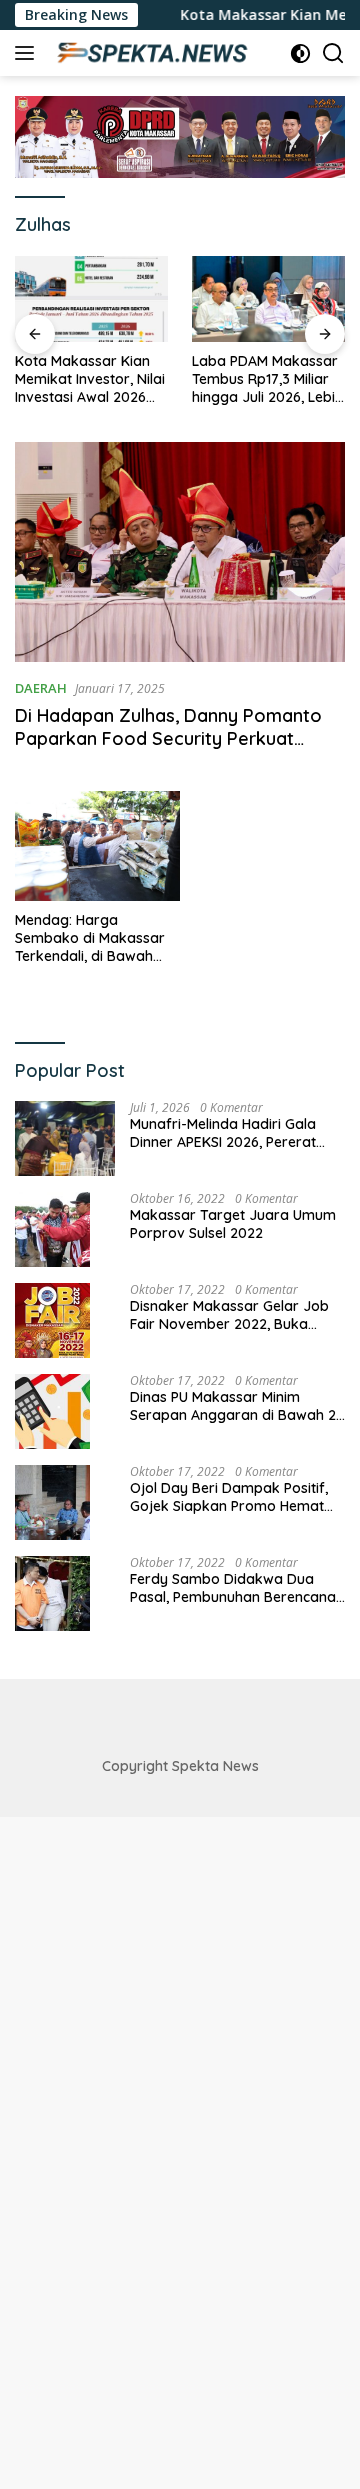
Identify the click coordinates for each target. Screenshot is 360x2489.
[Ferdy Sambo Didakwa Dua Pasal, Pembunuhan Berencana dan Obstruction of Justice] (52, 1593)
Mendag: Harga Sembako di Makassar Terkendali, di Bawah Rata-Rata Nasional (90, 938)
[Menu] (28, 53)
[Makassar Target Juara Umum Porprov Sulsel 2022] (52, 1229)
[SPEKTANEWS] (149, 53)
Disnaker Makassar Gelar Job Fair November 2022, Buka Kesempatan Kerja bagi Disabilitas (229, 1315)
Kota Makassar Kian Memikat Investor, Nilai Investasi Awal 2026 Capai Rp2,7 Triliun (90, 379)
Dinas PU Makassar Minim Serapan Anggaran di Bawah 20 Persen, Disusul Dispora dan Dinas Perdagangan (237, 1406)
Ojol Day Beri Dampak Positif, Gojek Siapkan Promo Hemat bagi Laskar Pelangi (229, 1497)
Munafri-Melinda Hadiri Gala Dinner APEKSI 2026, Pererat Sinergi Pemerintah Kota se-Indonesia (223, 1133)
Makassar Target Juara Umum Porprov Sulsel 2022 (233, 1224)
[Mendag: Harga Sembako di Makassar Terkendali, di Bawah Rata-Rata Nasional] (97, 846)
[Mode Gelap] (300, 53)
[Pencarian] (333, 53)
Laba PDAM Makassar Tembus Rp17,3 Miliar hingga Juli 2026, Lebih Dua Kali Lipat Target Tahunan (267, 379)
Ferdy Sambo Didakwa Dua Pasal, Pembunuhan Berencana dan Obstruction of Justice (233, 1588)
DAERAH (41, 688)
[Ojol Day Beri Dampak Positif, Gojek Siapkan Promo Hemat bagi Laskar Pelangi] (52, 1502)
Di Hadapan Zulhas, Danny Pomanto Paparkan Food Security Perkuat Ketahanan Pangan (168, 739)
